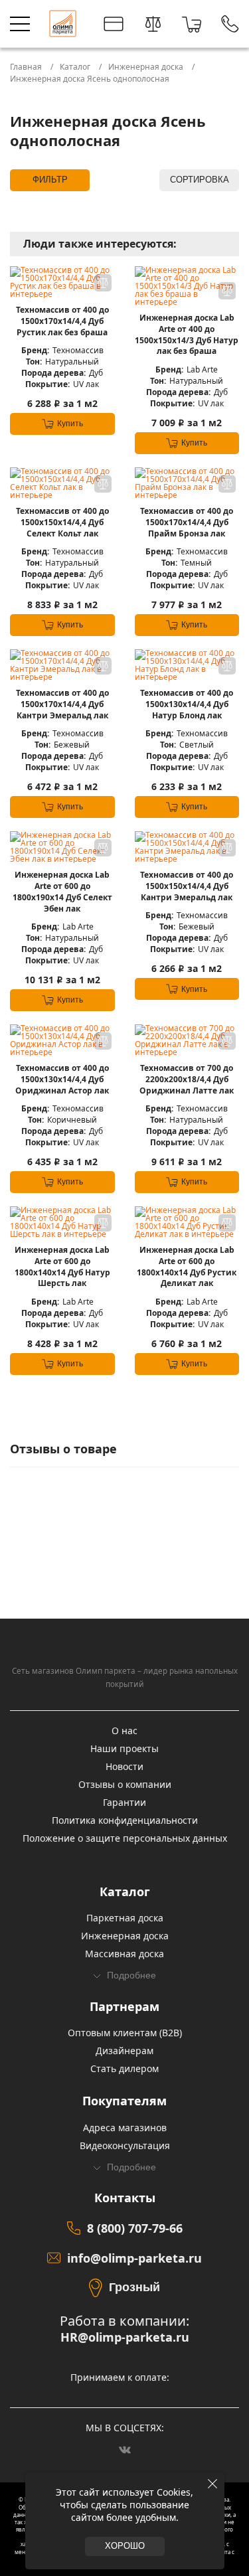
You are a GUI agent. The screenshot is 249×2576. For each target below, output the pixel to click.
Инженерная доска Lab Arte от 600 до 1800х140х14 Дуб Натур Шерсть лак (62, 1267)
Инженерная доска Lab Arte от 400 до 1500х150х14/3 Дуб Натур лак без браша (187, 335)
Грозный (134, 2287)
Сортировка (200, 180)
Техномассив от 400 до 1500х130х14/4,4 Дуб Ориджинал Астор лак (62, 1080)
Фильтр (50, 180)
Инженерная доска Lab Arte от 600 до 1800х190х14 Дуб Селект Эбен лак (62, 892)
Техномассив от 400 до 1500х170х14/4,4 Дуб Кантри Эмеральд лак (62, 704)
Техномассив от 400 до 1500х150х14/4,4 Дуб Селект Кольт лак (62, 523)
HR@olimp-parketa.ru (125, 2337)
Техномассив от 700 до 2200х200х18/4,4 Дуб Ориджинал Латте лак (187, 1080)
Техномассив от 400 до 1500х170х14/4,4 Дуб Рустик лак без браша (62, 321)
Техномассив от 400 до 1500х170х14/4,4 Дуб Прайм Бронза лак (187, 523)
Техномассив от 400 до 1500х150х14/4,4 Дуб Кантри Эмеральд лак (187, 886)
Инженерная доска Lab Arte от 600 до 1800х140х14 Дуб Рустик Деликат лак (187, 1267)
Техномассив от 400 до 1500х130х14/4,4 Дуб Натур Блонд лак (187, 704)
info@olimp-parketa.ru (134, 2258)
